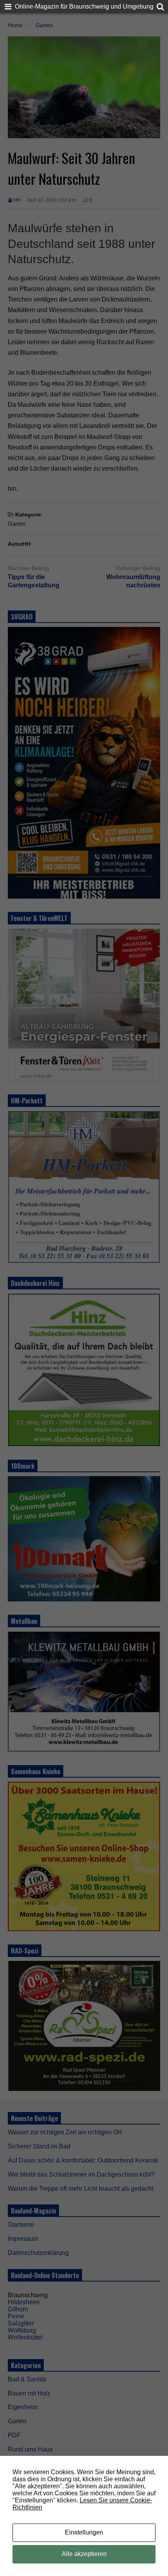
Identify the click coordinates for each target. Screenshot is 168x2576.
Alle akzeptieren (84, 2554)
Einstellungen (84, 2532)
